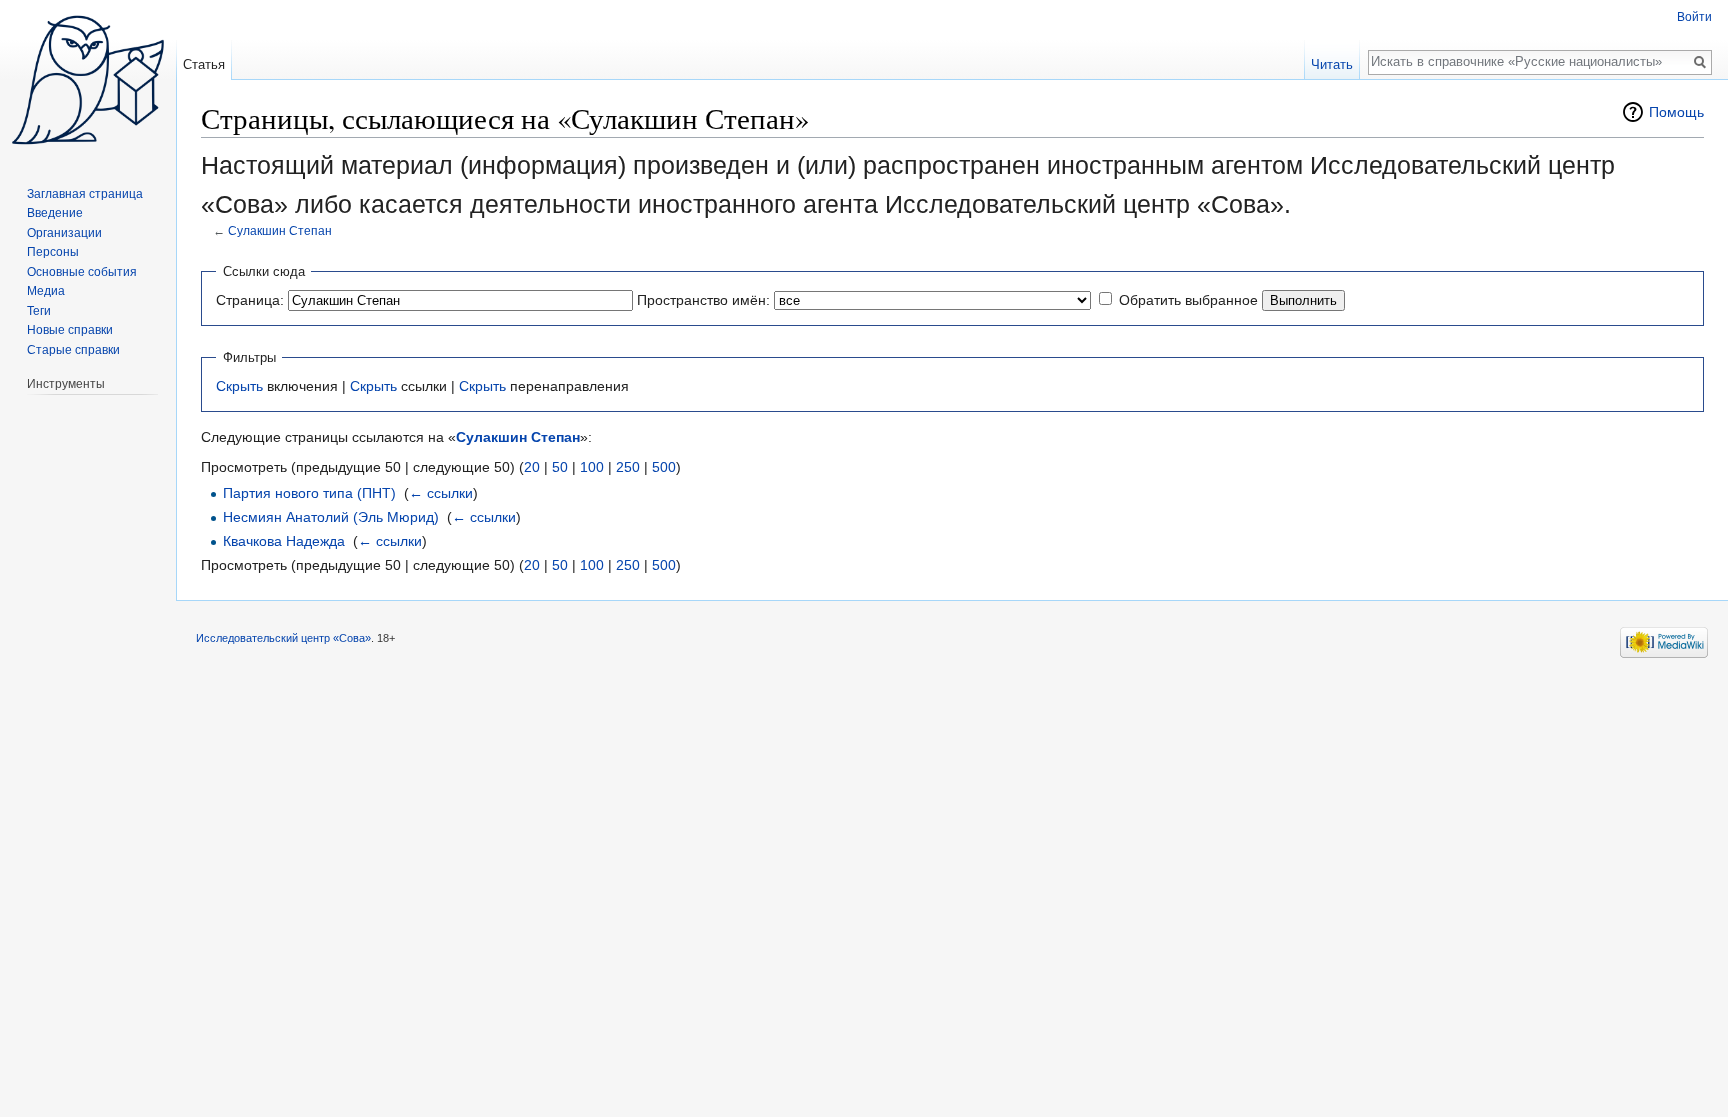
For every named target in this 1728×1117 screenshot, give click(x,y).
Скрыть (239, 386)
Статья (204, 64)
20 (532, 467)
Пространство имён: (703, 300)
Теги (39, 311)
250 (628, 467)
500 (664, 467)
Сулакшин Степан (280, 230)
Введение (55, 213)
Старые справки (73, 350)
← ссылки (441, 493)
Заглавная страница (85, 194)
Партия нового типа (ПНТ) (309, 493)
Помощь (1676, 112)
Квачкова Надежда (284, 541)
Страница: (250, 300)
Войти (1694, 17)
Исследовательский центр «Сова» (283, 638)
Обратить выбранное (1188, 300)
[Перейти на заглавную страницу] (88, 80)
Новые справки (70, 330)
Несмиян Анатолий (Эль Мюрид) (331, 517)
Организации (64, 233)
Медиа (46, 291)
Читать (1332, 64)
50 (560, 467)
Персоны (53, 252)
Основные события (82, 272)
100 (592, 467)
